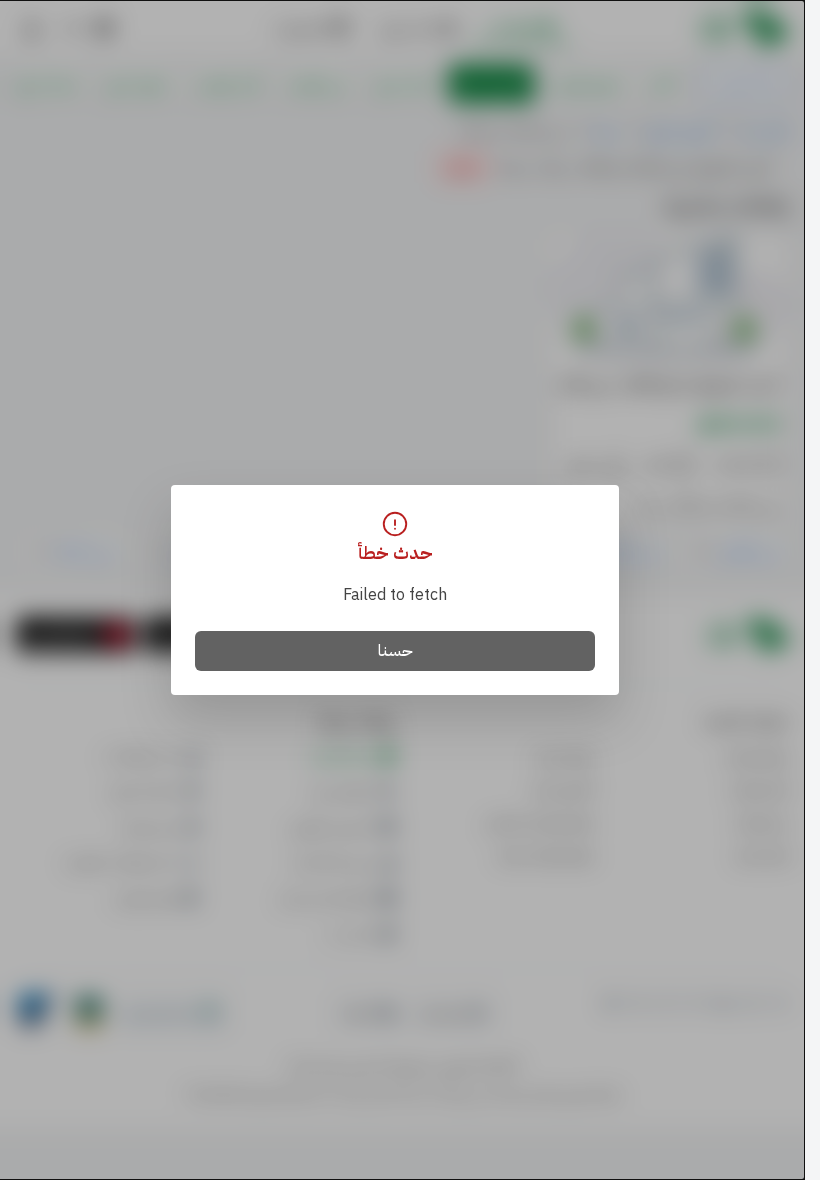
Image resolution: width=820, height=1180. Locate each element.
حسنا (395, 651)
